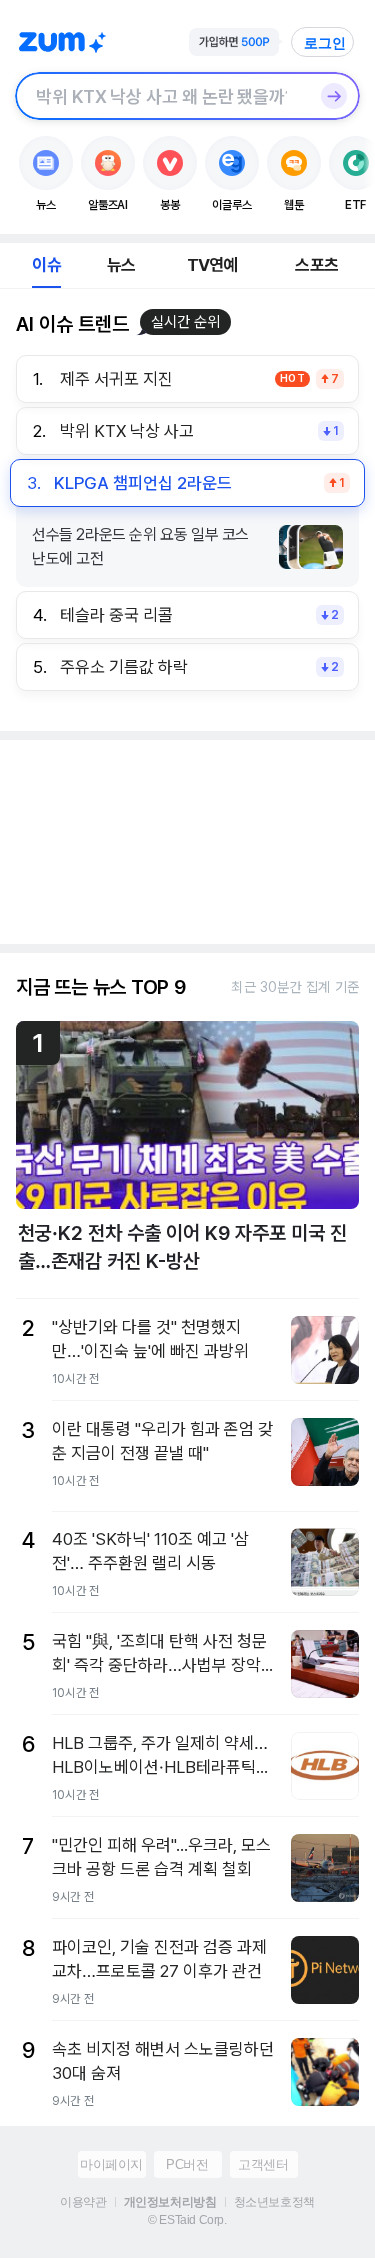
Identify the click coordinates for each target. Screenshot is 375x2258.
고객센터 (263, 2164)
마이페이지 (111, 2164)
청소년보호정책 (274, 2202)
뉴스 (121, 265)
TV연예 (212, 265)
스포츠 (316, 265)
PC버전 (187, 2164)
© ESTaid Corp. (187, 2220)
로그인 (325, 43)
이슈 (46, 265)
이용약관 (83, 2202)
